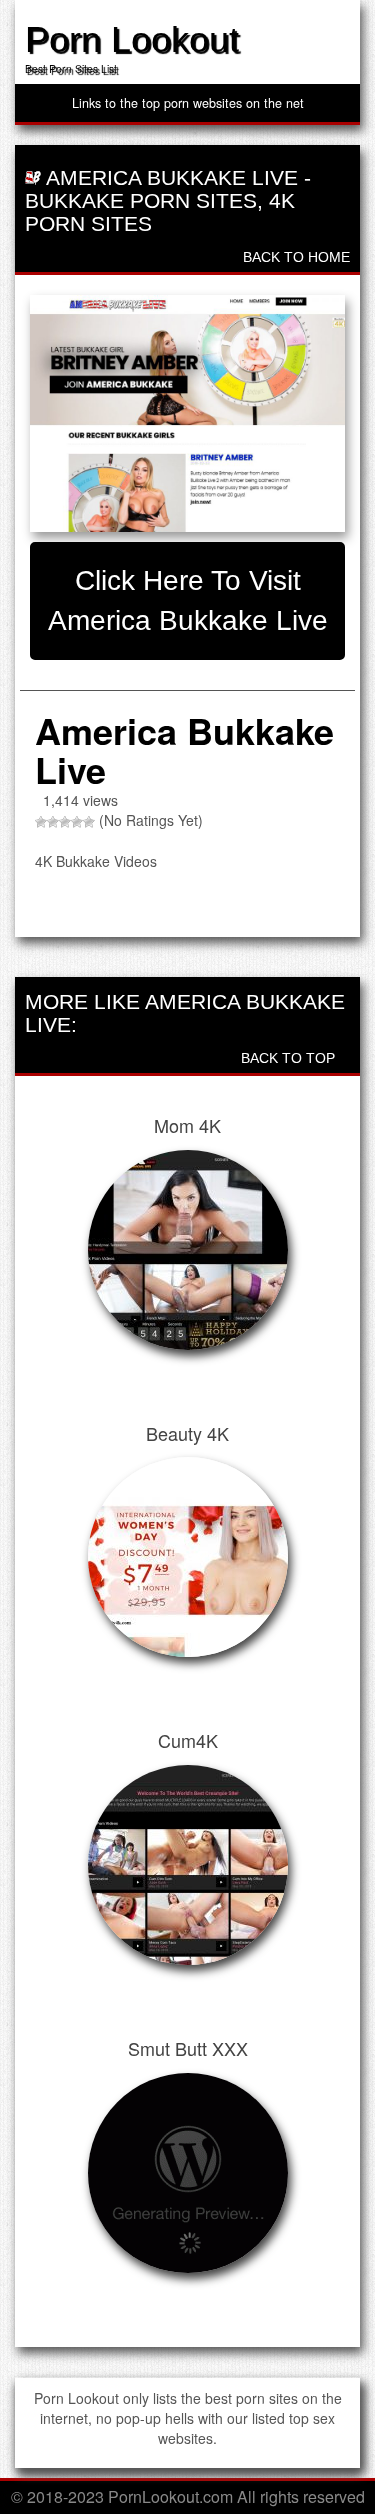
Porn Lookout (132, 39)
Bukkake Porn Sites (141, 200)
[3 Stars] (65, 822)
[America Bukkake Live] (187, 413)
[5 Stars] (89, 822)
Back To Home (294, 257)
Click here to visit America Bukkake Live (188, 600)
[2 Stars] (53, 822)
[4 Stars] (77, 822)
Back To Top (290, 1058)
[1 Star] (41, 822)
